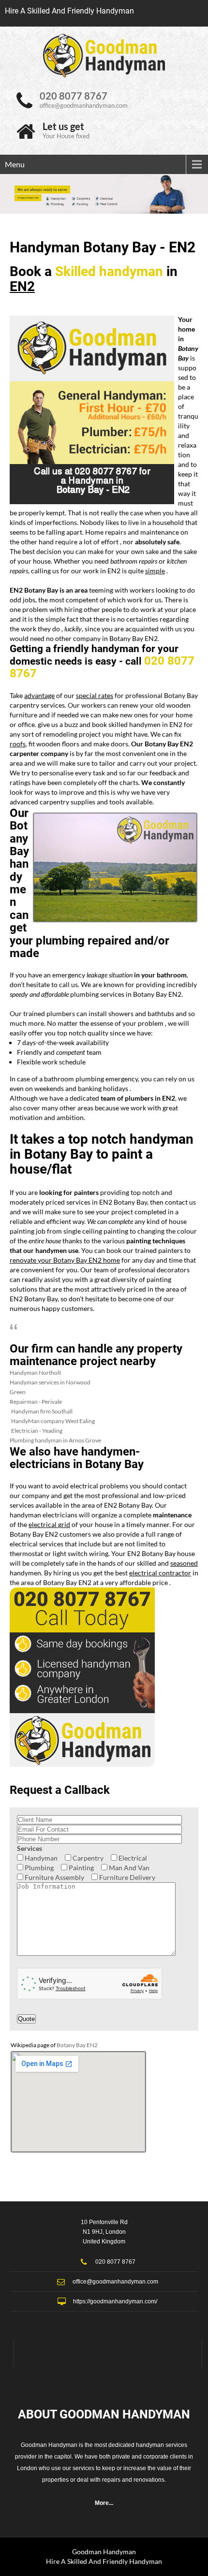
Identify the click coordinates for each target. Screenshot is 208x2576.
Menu (15, 164)
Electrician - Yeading (37, 1431)
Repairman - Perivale (36, 1402)
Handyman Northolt (35, 1373)
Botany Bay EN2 (77, 2045)
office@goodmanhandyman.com (84, 105)
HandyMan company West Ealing (53, 1421)
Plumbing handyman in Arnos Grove (55, 1440)
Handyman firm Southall (42, 1411)
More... (104, 2503)
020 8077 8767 (74, 96)
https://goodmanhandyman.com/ (115, 2301)
